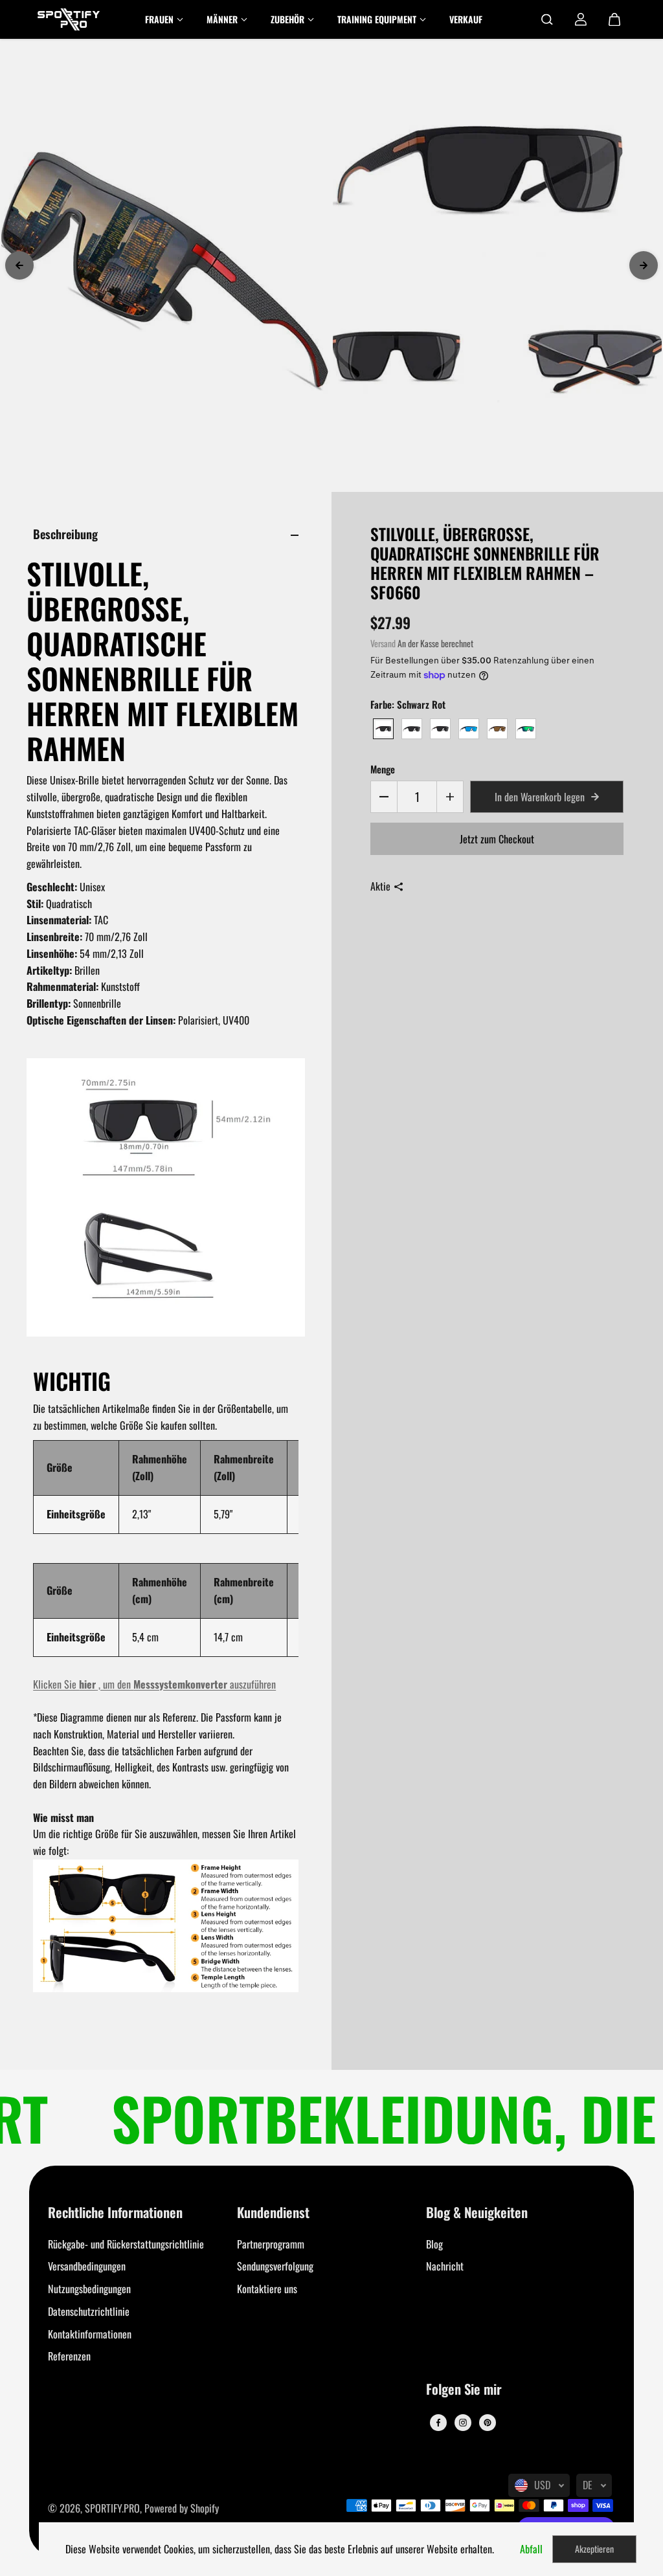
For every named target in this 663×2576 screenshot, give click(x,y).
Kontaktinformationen (90, 2334)
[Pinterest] (488, 2423)
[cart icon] (614, 19)
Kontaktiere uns (267, 2289)
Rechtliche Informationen (115, 2213)
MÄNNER (222, 19)
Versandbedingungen (87, 2266)
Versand (383, 643)
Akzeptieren (594, 2548)
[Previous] (19, 265)
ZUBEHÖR (287, 19)
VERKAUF (466, 19)
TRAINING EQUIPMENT (377, 19)
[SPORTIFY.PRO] (69, 19)
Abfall (531, 2549)
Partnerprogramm (271, 2244)
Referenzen (69, 2356)
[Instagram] (463, 2423)
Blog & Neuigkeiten (477, 2213)
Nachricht (445, 2266)
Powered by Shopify (182, 2508)
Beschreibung (65, 534)
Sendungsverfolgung (275, 2266)
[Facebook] (438, 2423)
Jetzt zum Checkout (497, 839)
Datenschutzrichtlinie (89, 2311)
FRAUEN (159, 19)
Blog (434, 2244)
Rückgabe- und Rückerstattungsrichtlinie (126, 2244)
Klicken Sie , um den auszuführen (154, 1684)
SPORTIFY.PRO (112, 2508)
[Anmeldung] (581, 19)
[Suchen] (547, 19)
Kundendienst (273, 2213)
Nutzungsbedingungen (89, 2289)
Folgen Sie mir (464, 2390)
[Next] (644, 265)
